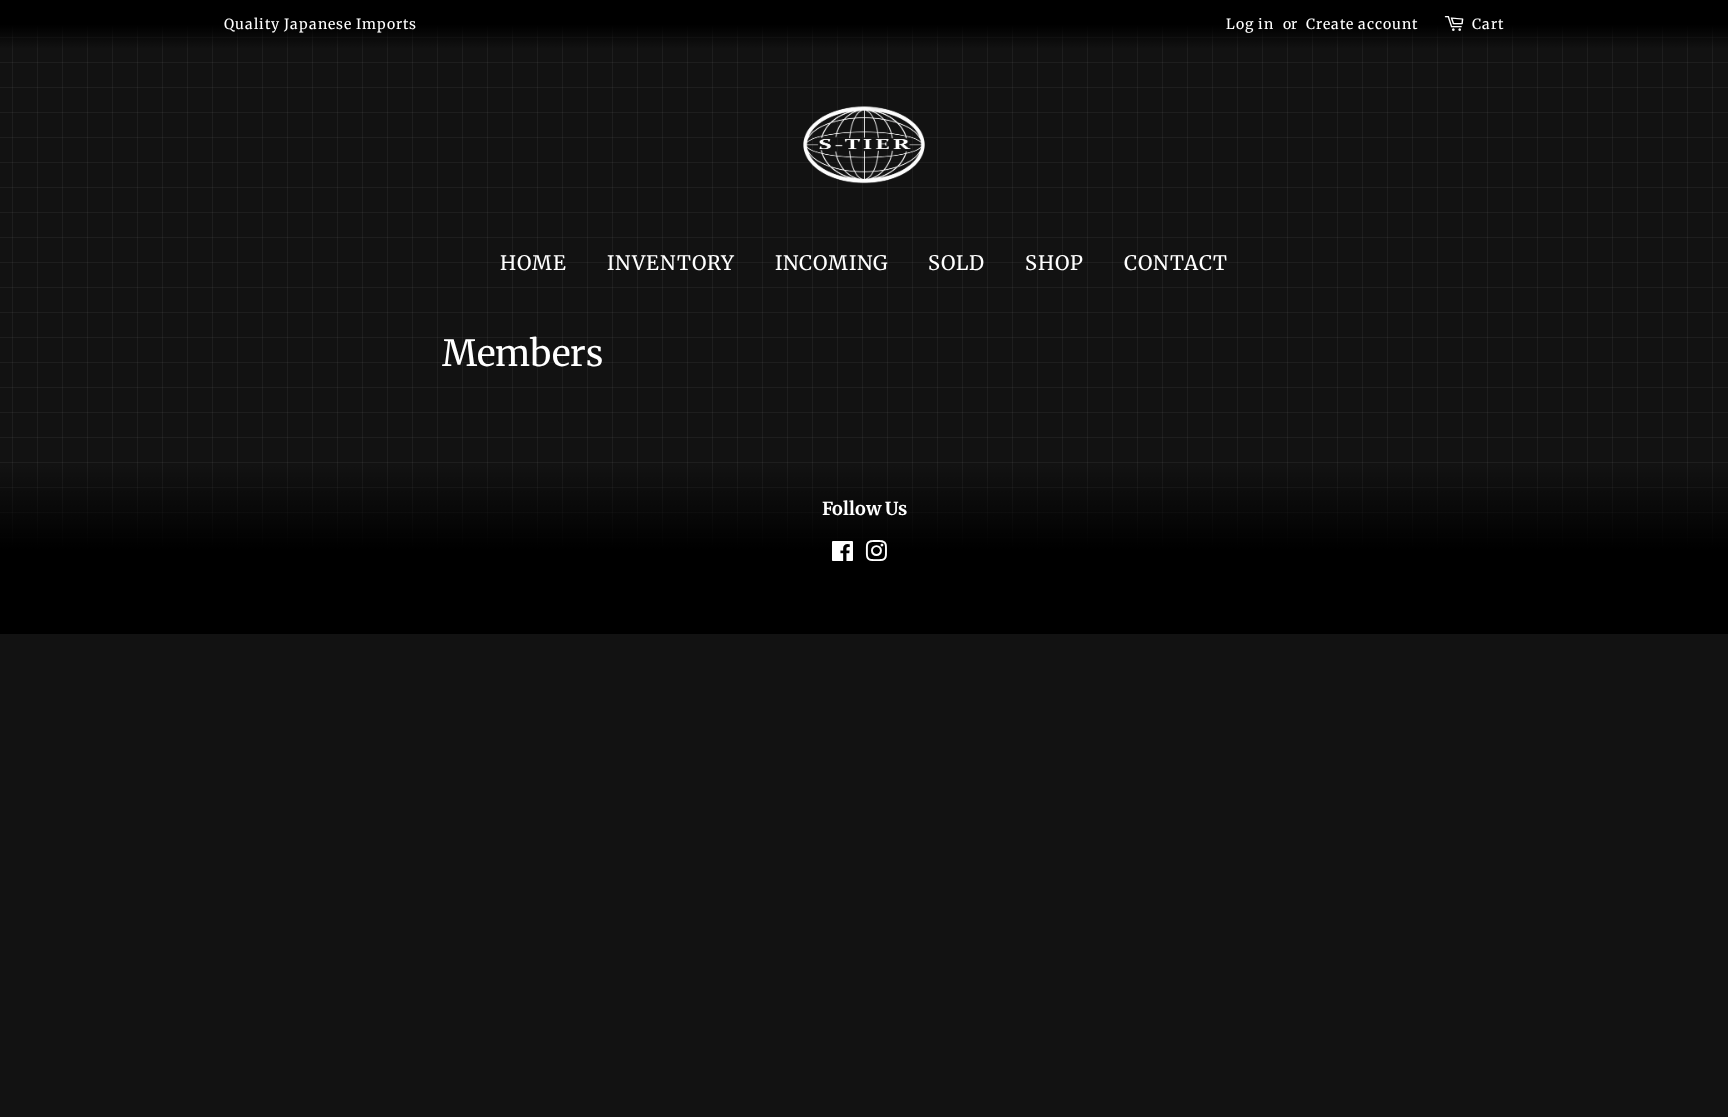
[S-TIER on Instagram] (876, 555)
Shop (1054, 262)
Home (533, 262)
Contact (1176, 262)
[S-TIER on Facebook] (843, 555)
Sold (956, 262)
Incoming (831, 262)
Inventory (671, 262)
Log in (1250, 24)
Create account (1362, 24)
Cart (1488, 24)
